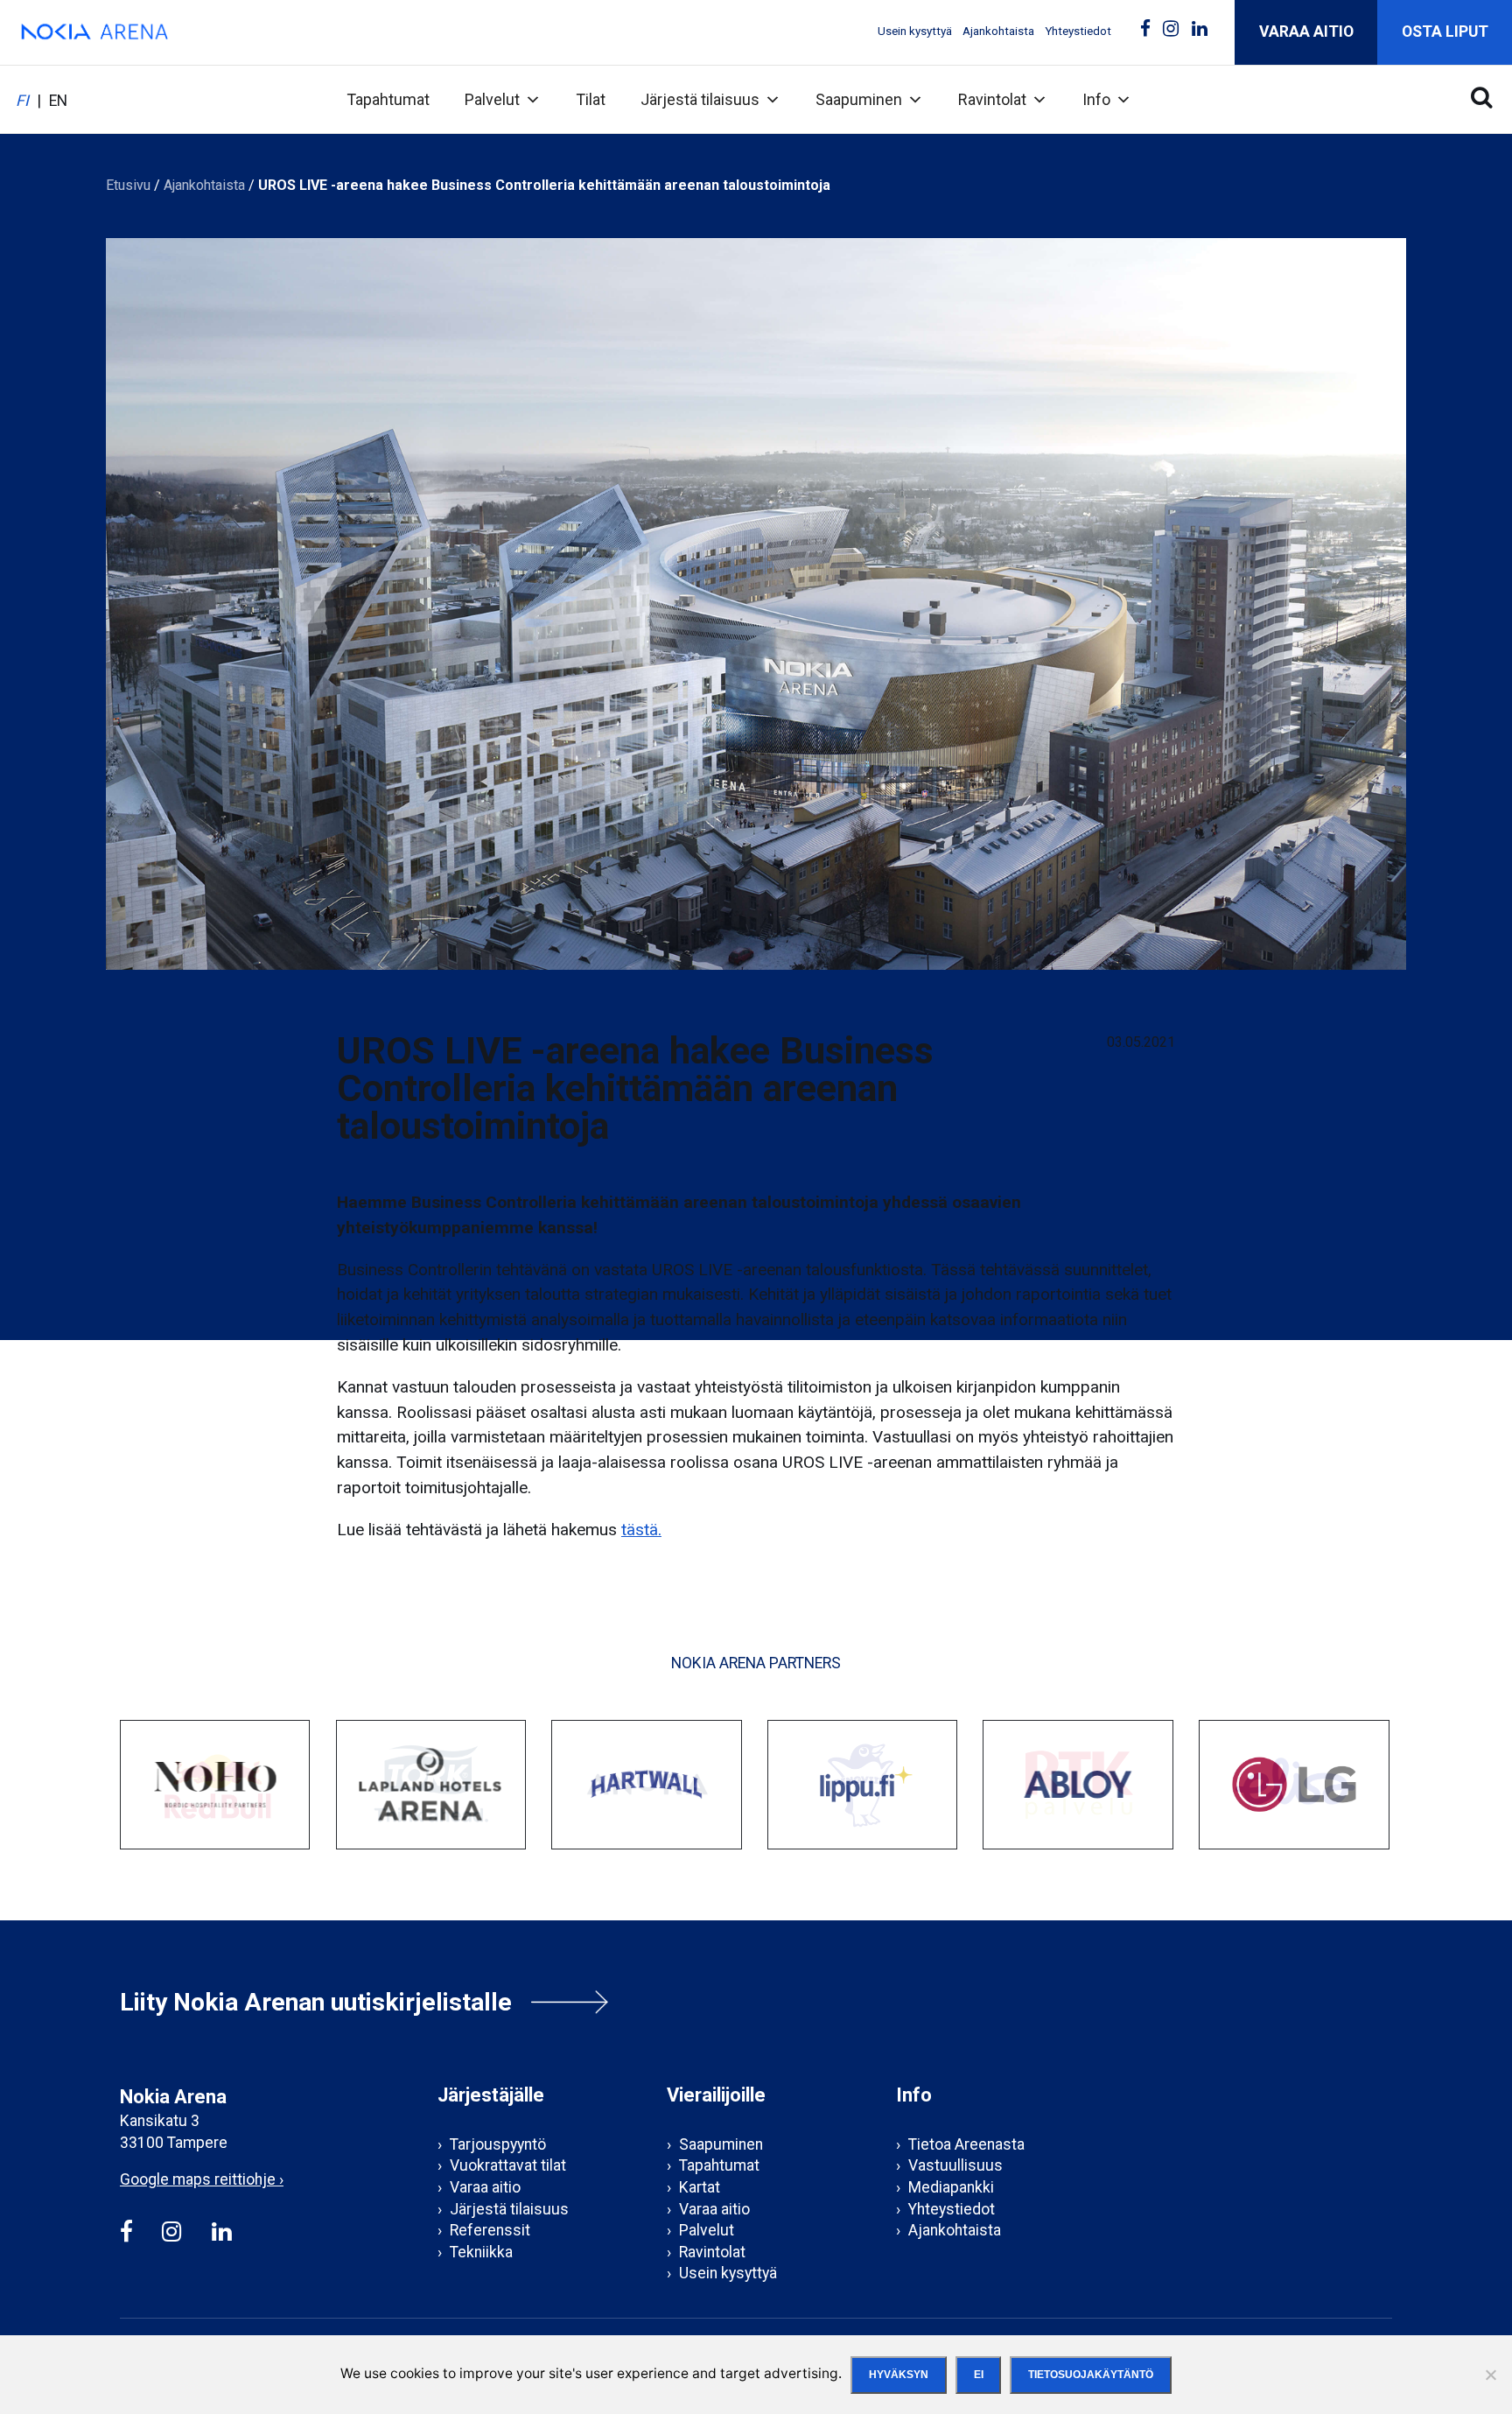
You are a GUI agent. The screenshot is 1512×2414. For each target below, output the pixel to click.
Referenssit (490, 2230)
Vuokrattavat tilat (508, 2165)
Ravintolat (992, 99)
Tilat (591, 99)
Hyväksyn (899, 2375)
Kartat (700, 2187)
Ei (979, 2375)
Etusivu (128, 185)
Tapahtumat (388, 99)
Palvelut (492, 99)
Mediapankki (951, 2187)
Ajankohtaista (998, 31)
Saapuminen (859, 99)
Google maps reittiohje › (202, 2179)
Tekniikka (481, 2252)
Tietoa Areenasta (966, 2144)
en (58, 101)
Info (1096, 99)
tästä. (641, 1530)
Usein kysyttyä (915, 31)
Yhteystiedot (1078, 31)
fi (22, 101)
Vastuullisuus (955, 2165)
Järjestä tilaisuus (700, 99)
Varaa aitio (1306, 32)
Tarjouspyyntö (498, 2144)
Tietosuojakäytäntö (1091, 2375)
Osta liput (1445, 32)
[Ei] (1490, 2375)
